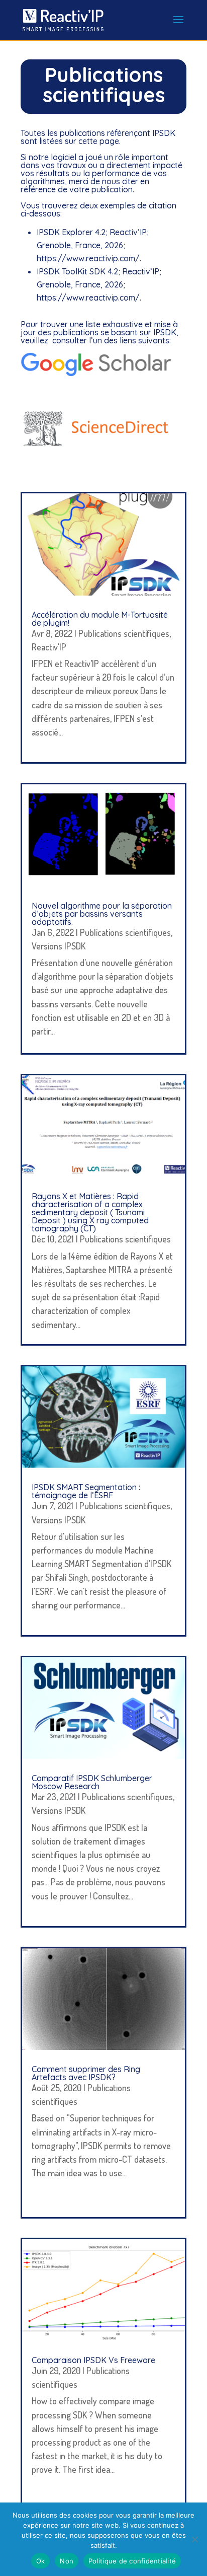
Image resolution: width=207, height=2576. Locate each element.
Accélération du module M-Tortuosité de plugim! (100, 619)
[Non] (194, 2539)
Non (67, 2561)
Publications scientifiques (124, 633)
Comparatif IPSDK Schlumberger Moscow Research (92, 1782)
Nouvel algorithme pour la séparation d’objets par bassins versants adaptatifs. (102, 914)
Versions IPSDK (59, 946)
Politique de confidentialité (132, 2561)
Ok (41, 2561)
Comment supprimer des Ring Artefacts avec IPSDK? (86, 2073)
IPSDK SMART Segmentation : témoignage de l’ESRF (86, 1491)
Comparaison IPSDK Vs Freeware (93, 2360)
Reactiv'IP (49, 647)
